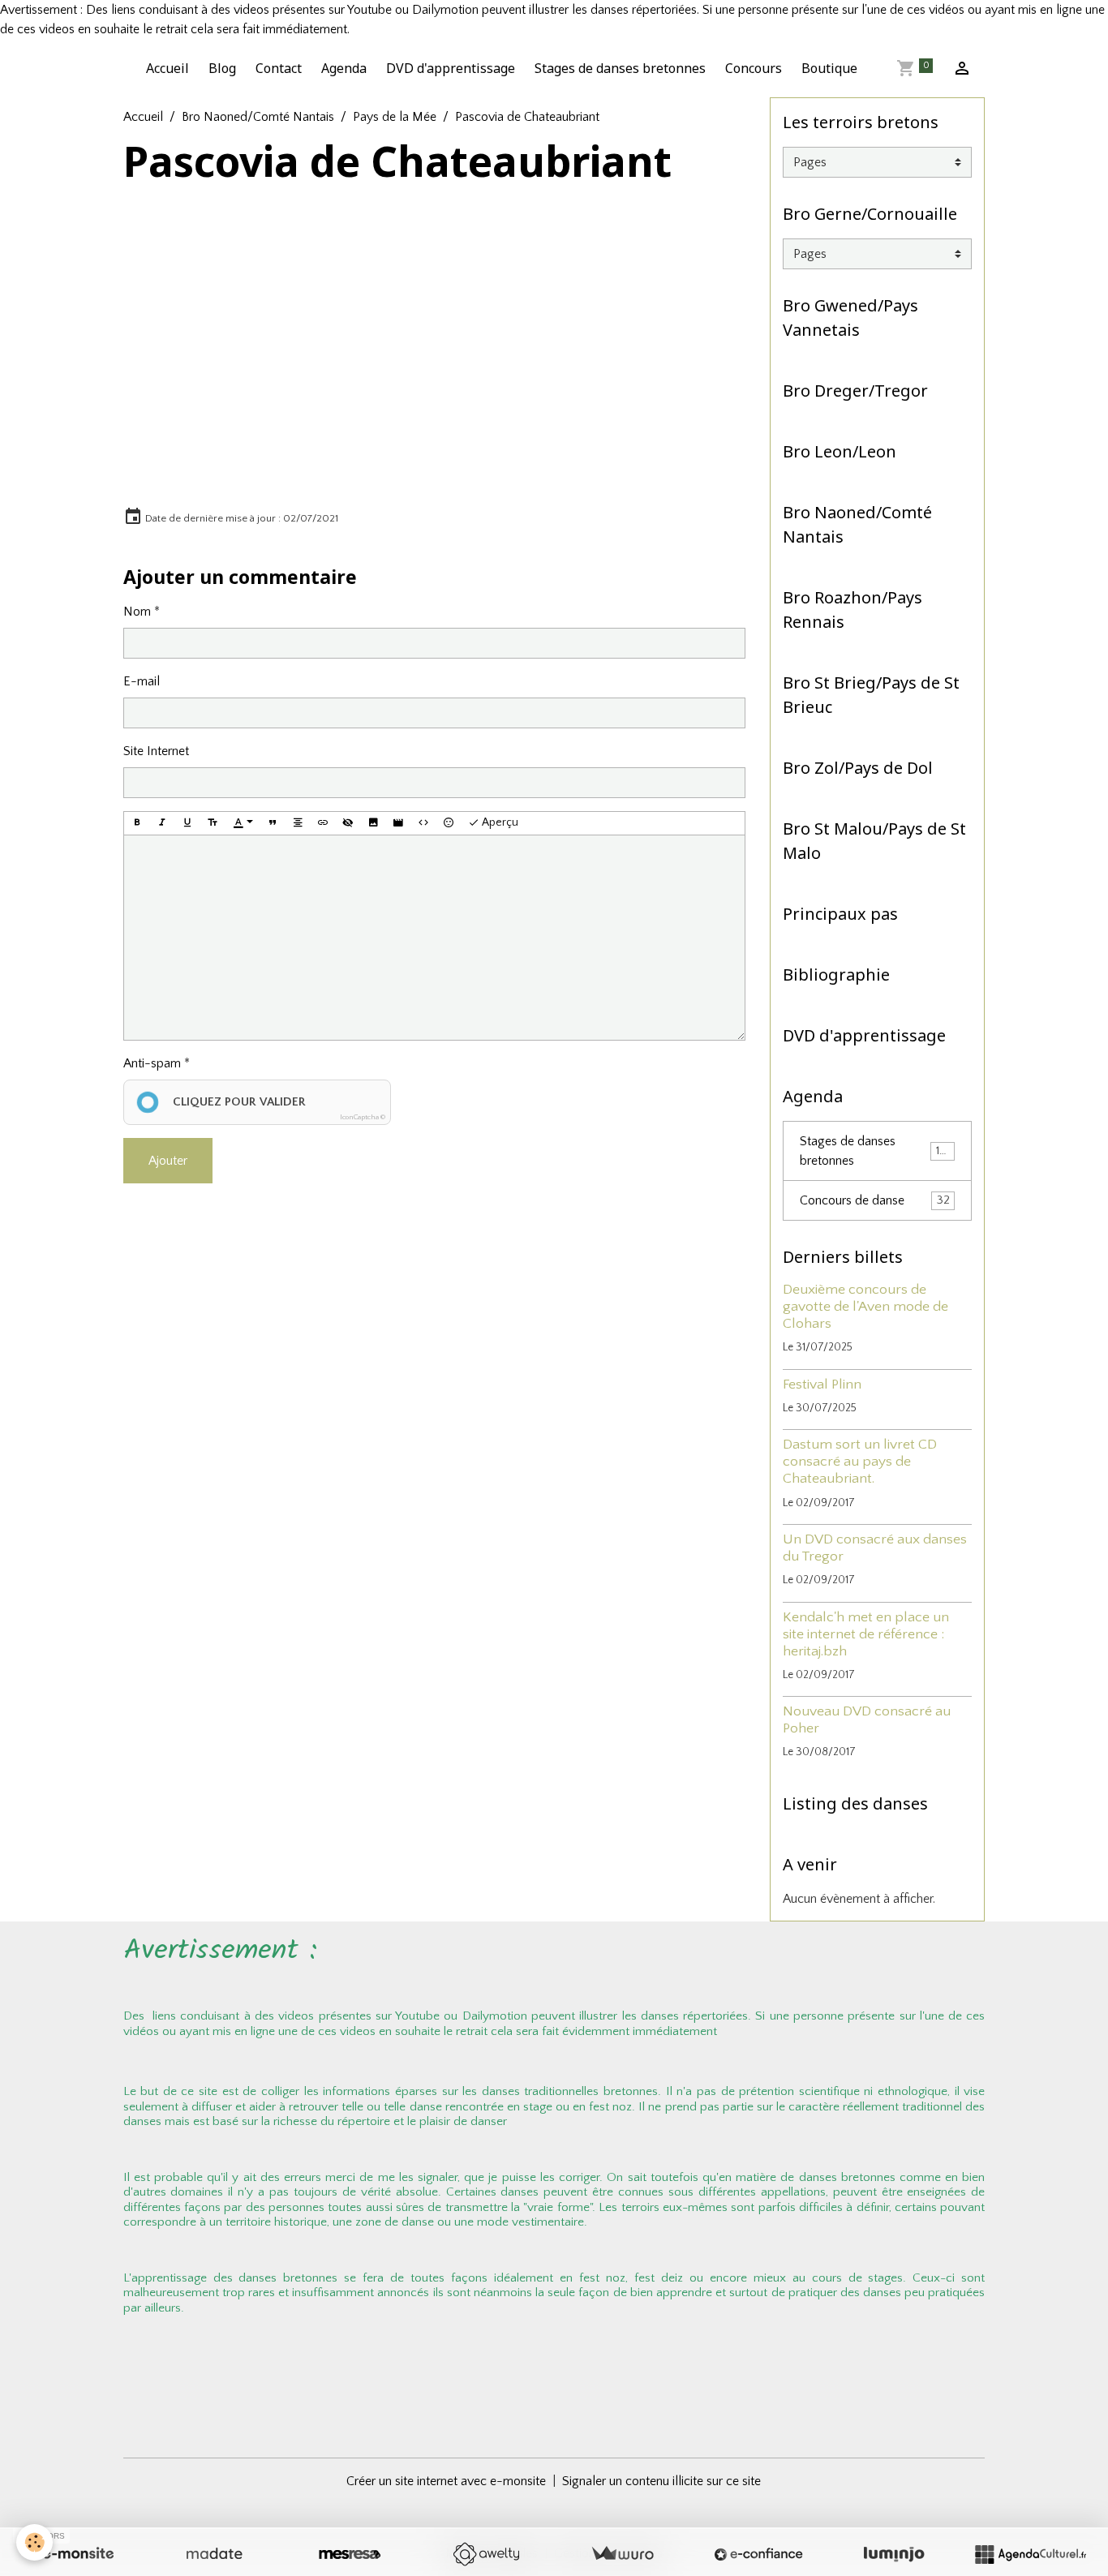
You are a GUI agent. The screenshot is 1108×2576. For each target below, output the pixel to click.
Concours (754, 68)
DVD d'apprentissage (451, 68)
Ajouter (168, 1161)
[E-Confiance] (758, 2554)
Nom (137, 612)
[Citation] (273, 823)
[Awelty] (486, 2554)
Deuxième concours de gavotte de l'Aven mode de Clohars (865, 1307)
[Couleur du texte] (243, 823)
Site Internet (156, 751)
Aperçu (499, 822)
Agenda (344, 68)
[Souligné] (187, 823)
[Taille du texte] (213, 823)
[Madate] (214, 2554)
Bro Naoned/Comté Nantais (258, 117)
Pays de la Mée (395, 117)
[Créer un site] (78, 2554)
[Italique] (162, 823)
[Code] (423, 823)
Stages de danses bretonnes (620, 68)
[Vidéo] (398, 823)
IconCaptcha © (363, 1117)
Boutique (829, 68)
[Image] (373, 823)
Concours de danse (875, 1200)
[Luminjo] (894, 2554)
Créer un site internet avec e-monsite (446, 2481)
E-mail (142, 681)
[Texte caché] (348, 823)
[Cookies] (34, 2542)
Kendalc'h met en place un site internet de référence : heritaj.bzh (866, 1634)
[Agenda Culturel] (1030, 2554)
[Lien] (323, 823)
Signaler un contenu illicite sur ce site (661, 2481)
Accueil (167, 68)
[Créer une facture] (622, 2554)
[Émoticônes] (449, 823)
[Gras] (137, 823)
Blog (222, 68)
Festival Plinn (822, 1385)
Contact (279, 68)
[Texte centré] (298, 823)
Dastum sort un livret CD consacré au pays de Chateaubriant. (860, 1462)
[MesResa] (350, 2554)
